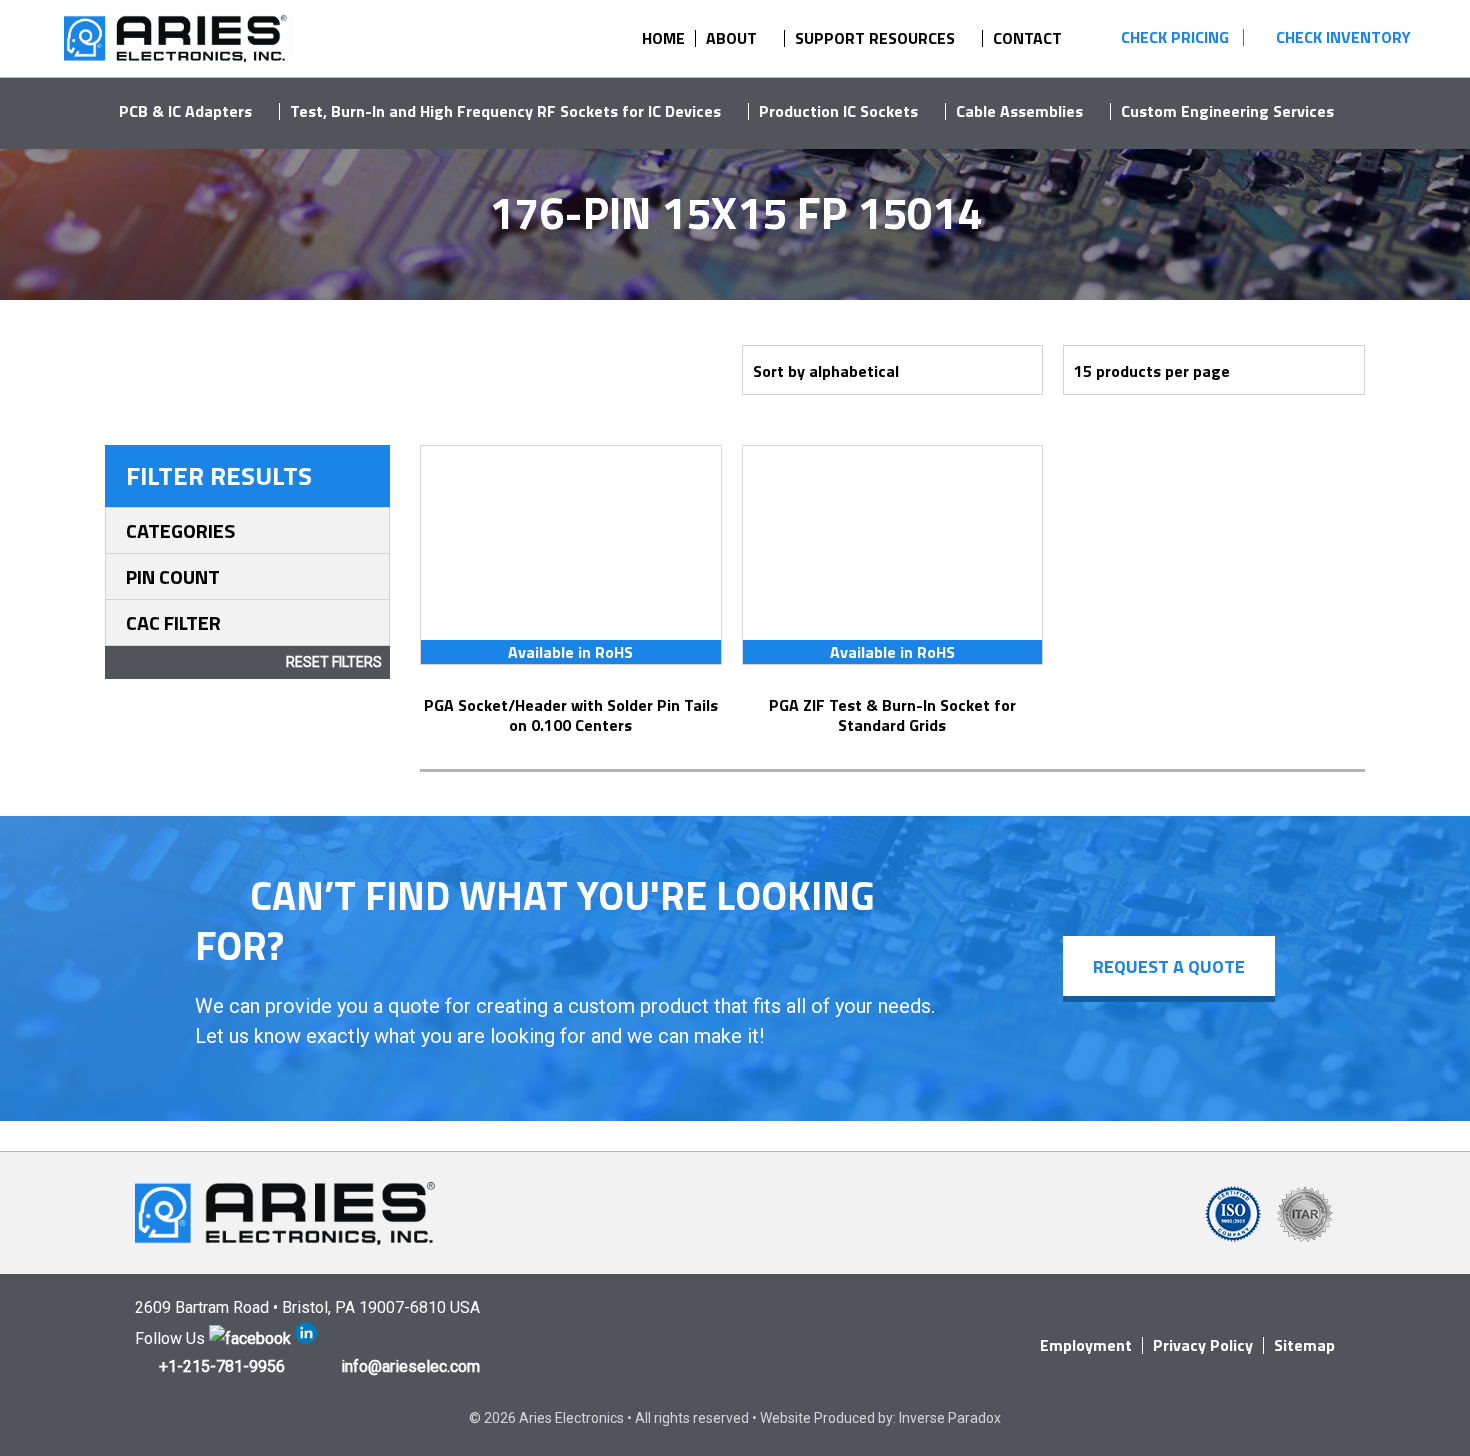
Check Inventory (1343, 37)
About (731, 38)
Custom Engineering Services (1227, 111)
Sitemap (1304, 1345)
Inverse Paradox (950, 1418)
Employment (1086, 1345)
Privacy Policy (1203, 1345)
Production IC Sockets (838, 111)
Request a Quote (1169, 966)
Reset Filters (334, 662)
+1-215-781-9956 (222, 1366)
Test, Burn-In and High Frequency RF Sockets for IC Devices (505, 111)
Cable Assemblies (1019, 111)
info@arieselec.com (410, 1366)
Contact (1027, 38)
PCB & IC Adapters (185, 111)
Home (663, 38)
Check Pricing (1175, 37)
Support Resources (875, 38)
